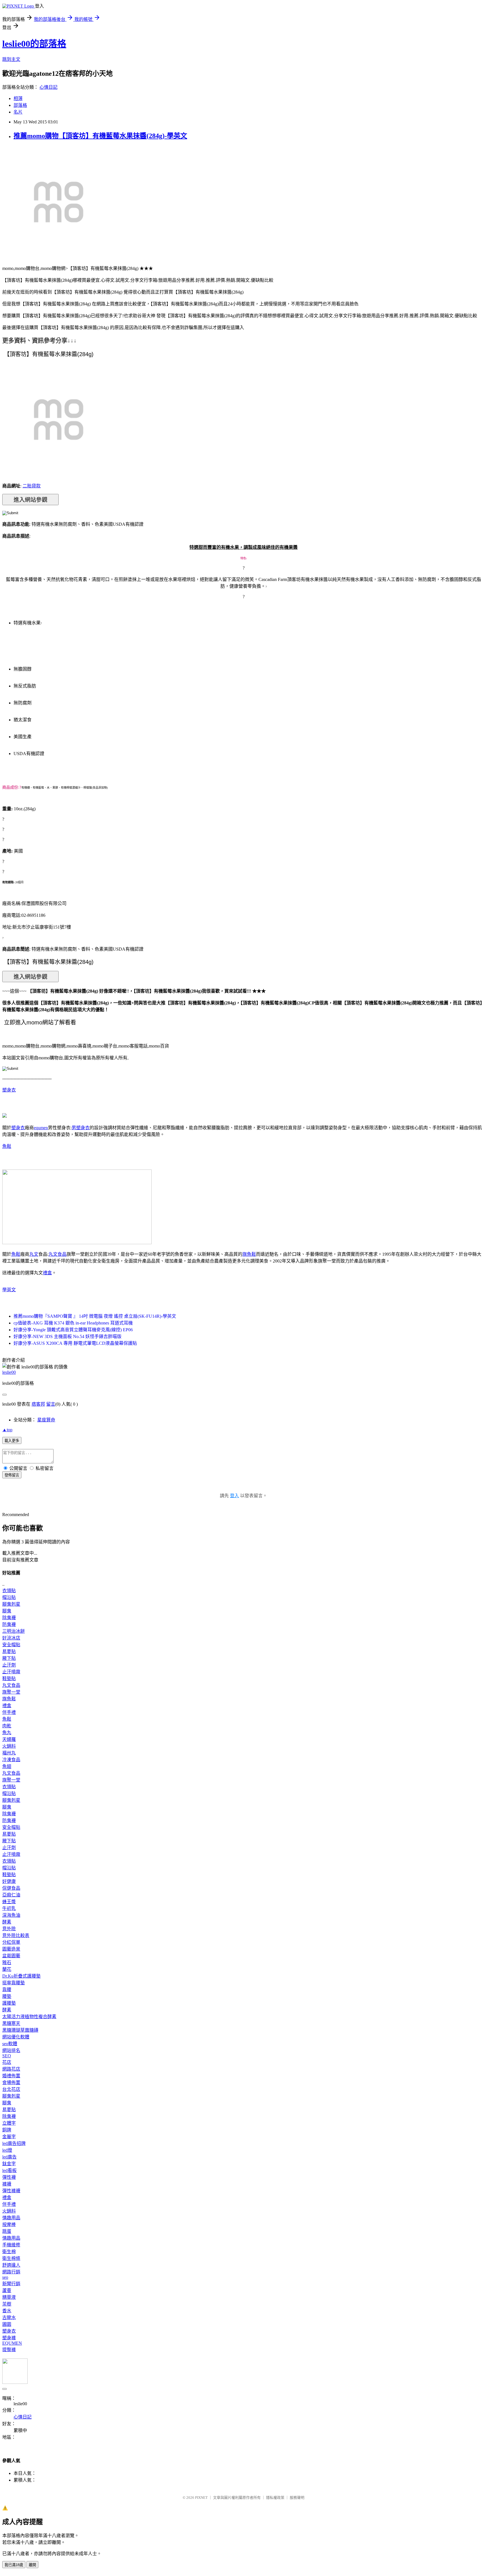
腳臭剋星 (11, 1604)
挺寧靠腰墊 (14, 1983)
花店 (7, 2062)
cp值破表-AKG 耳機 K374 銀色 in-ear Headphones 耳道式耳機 (73, 1323)
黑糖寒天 (11, 2023)
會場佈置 (11, 2083)
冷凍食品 (11, 1760)
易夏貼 (9, 1651)
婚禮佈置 (11, 2076)
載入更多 (12, 1441)
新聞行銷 (11, 2284)
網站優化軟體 (16, 2037)
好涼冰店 (11, 1638)
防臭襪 (9, 1624)
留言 (51, 1404)
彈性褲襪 (11, 2191)
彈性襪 (9, 2177)
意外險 (9, 1929)
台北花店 (11, 2089)
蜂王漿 (9, 1902)
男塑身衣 (81, 1128)
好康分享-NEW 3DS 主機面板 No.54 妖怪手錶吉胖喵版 (67, 1336)
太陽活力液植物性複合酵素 (29, 2017)
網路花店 (11, 2069)
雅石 (7, 1962)
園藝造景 (11, 1949)
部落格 (20, 105)
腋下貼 (9, 1658)
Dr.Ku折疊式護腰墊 (21, 1976)
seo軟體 (10, 2044)
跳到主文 (11, 59)
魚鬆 (7, 1146)
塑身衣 (9, 1090)
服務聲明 (297, 2498)
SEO (7, 2056)
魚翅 (7, 1766)
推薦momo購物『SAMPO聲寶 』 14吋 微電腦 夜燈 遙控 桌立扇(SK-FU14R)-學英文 (95, 1316)
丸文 (34, 1254)
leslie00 (9, 1372)
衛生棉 (9, 2252)
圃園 (7, 2324)
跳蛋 (7, 2231)
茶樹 (7, 2304)
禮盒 (47, 1273)
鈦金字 (9, 2164)
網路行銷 (11, 2272)
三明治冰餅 (14, 1631)
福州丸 (9, 1753)
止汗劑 (9, 1665)
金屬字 (9, 2137)
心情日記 (48, 87)
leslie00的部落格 (34, 44)
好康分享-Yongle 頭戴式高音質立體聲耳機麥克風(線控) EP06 (73, 1330)
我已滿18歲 (14, 2565)
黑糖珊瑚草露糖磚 (20, 2030)
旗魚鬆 (249, 1254)
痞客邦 (38, 1404)
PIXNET (201, 2498)
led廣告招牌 (14, 2143)
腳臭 (7, 1611)
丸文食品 (57, 1254)
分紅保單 (11, 1942)
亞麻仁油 (11, 1895)
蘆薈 (7, 2290)
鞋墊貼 (9, 1678)
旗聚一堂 (11, 1692)
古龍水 (9, 2317)
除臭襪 (9, 1618)
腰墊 (7, 1996)
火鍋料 (9, 1746)
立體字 (9, 2123)
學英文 (9, 1290)
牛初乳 (9, 1908)
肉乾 (7, 1726)
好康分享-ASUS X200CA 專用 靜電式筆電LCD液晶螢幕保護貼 (75, 1343)
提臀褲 (9, 2350)
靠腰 (7, 1990)
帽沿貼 (9, 1597)
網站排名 (11, 2050)
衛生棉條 (11, 2258)
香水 (7, 2311)
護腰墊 (9, 2003)
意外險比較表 (16, 1935)
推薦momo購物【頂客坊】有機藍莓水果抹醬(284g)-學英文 (100, 136)
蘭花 (7, 1969)
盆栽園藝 (11, 1956)
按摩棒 (9, 2225)
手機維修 (11, 2245)
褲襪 (7, 2184)
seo (5, 2277)
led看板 (9, 2170)
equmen (41, 1128)
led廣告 (9, 2157)
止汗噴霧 (11, 1672)
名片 (18, 112)
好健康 (9, 1881)
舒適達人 (11, 2265)
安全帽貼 (11, 1645)
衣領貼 (9, 1591)
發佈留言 (12, 1475)
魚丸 (7, 1733)
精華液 (9, 2297)
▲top (7, 1430)
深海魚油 (11, 1915)
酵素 (7, 1922)
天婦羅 (9, 1739)
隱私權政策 (275, 2498)
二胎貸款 (32, 486)
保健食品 (11, 1888)
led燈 (7, 2150)
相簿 (18, 98)
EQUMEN (12, 2343)
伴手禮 (9, 1712)
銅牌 (7, 2130)
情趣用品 (11, 2218)
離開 (32, 2565)
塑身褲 (9, 2338)
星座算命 (46, 1420)
